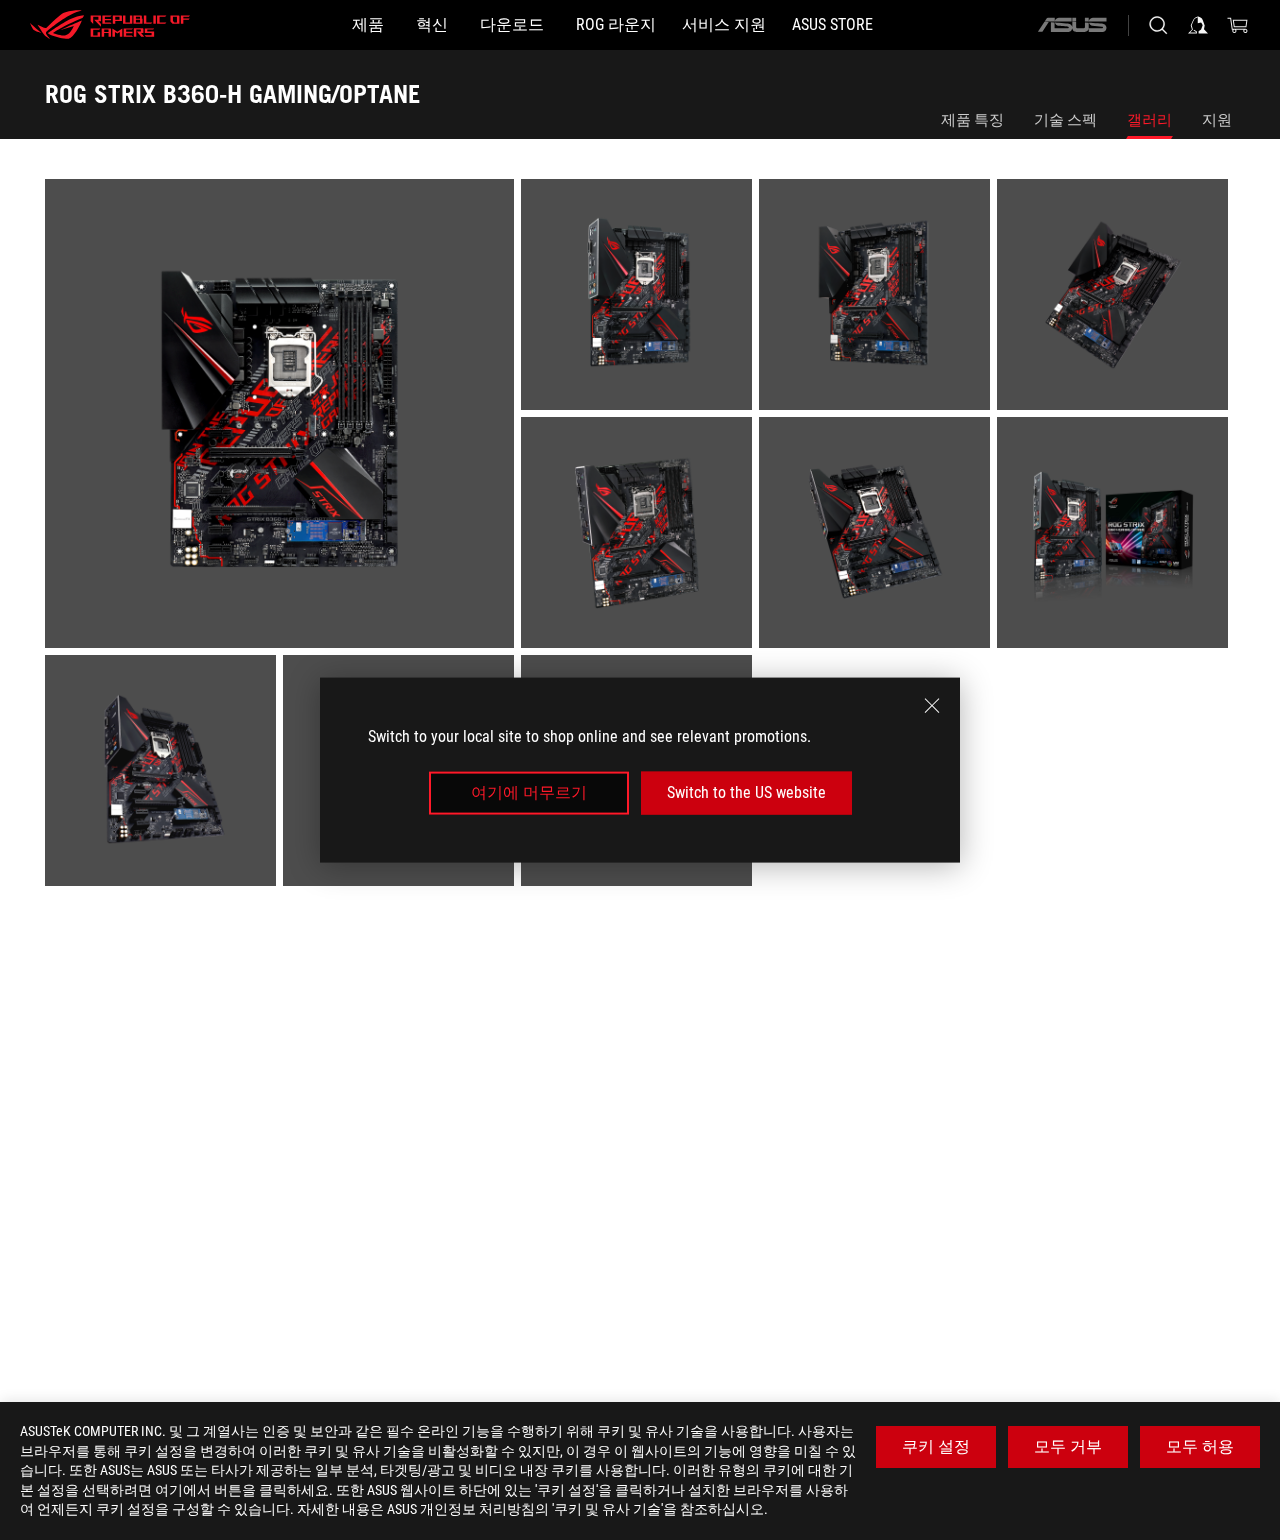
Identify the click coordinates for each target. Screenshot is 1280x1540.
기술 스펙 (1065, 120)
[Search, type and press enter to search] (1158, 25)
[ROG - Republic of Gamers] (110, 25)
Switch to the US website (746, 792)
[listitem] (283, 417)
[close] (932, 706)
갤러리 (1149, 120)
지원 (1217, 120)
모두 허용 (1200, 1446)
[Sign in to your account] (1198, 25)
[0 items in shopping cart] (1238, 25)
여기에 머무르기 (529, 792)
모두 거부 (1068, 1446)
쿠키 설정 (936, 1446)
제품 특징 (972, 120)
